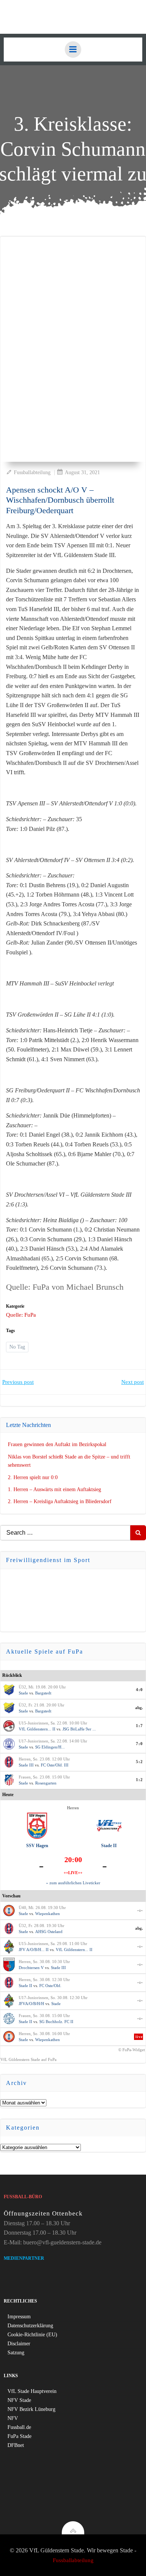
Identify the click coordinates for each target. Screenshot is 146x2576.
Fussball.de (19, 2427)
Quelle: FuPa (21, 1315)
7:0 (139, 1744)
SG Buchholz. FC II (56, 2022)
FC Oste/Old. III (55, 1765)
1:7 (139, 1726)
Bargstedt (43, 1693)
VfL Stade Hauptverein (32, 2391)
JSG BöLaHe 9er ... (79, 1729)
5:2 (139, 1762)
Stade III (26, 1765)
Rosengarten (46, 1783)
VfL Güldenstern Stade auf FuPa (28, 2059)
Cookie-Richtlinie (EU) (32, 2335)
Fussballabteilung (32, 472)
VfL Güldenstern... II (37, 1729)
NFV (13, 2418)
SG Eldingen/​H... (50, 1747)
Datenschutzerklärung (30, 2326)
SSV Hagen (37, 1846)
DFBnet (16, 2445)
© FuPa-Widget (132, 2050)
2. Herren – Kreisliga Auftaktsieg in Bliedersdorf (60, 1501)
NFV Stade (19, 2400)
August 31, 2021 (82, 472)
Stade (23, 1693)
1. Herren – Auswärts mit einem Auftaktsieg (54, 1489)
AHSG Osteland (49, 1932)
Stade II (109, 1846)
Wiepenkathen (48, 1914)
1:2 (139, 1780)
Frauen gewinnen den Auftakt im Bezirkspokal (57, 1444)
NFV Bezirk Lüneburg (31, 2409)
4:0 (139, 1690)
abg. (139, 1708)
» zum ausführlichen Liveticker (73, 1883)
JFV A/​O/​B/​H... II (34, 1950)
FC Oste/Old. (50, 1986)
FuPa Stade (19, 2436)
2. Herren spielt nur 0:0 (33, 1477)
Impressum (19, 2317)
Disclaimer (19, 2344)
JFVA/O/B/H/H (31, 2004)
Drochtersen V (31, 1968)
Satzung (16, 2353)
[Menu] (73, 50)
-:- (140, 1910)
